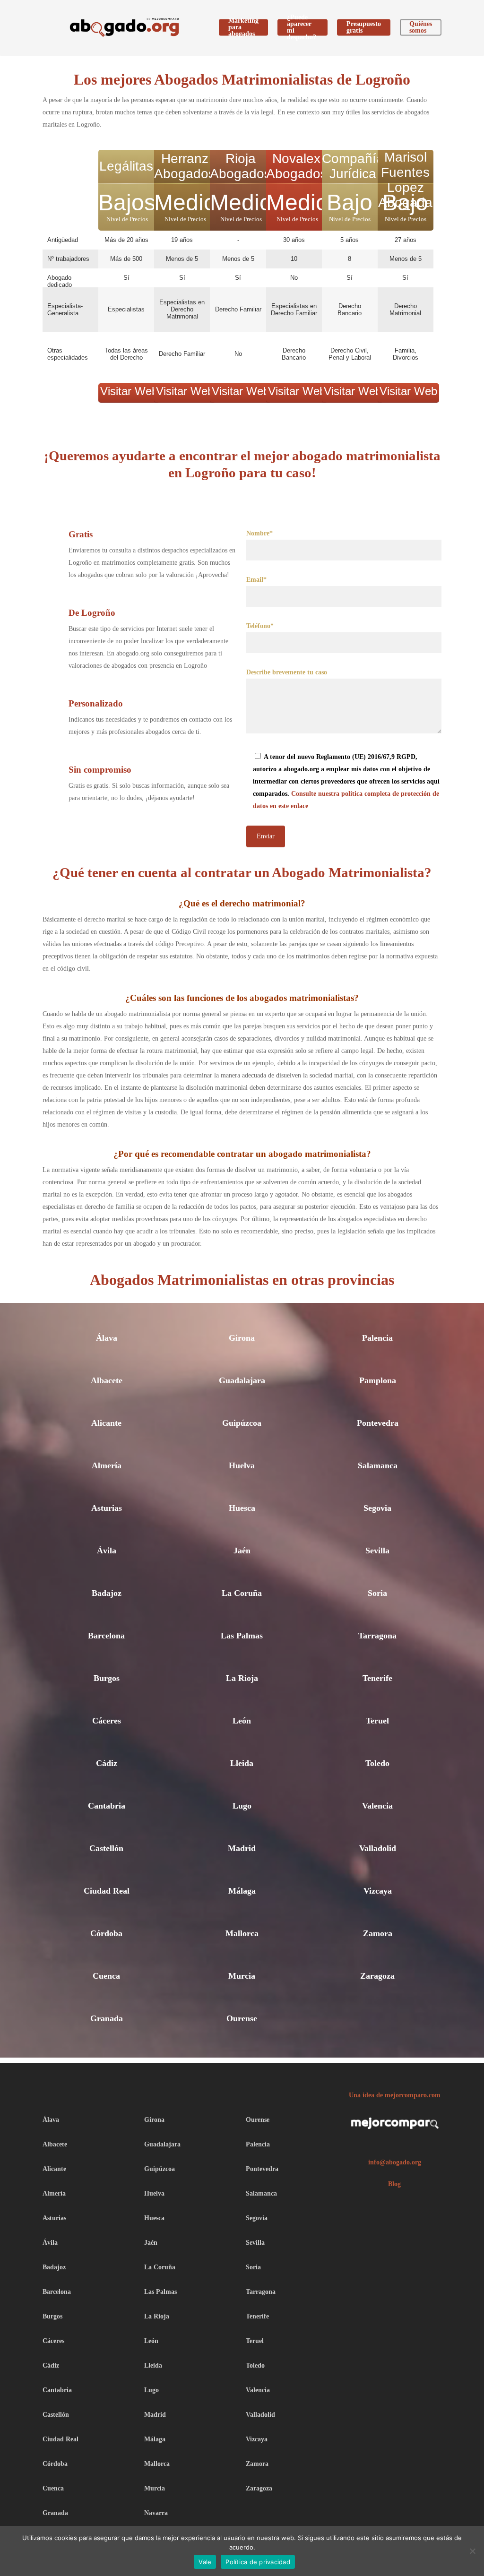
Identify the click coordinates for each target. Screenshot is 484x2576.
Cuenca (106, 1976)
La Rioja (242, 1678)
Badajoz (107, 1593)
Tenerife (377, 1678)
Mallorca (242, 1933)
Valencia (377, 1806)
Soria (377, 1593)
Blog (394, 2184)
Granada (107, 2018)
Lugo (242, 1806)
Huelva (242, 1465)
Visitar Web (129, 391)
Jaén (242, 1551)
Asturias (107, 1508)
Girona (242, 1338)
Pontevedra (378, 1423)
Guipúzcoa (242, 1423)
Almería (107, 1465)
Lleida (242, 1763)
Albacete (107, 1380)
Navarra (156, 2513)
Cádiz (107, 1763)
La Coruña (242, 1593)
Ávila (107, 1551)
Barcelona (106, 1636)
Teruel (377, 1721)
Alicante (106, 1423)
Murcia (242, 1976)
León (242, 1721)
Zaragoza (377, 1976)
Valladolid (378, 1848)
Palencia (377, 1338)
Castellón (106, 1848)
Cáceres (107, 1721)
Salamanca (378, 1465)
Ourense (242, 2018)
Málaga (242, 1891)
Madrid (242, 1848)
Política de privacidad (258, 2562)
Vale (205, 2562)
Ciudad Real (107, 1891)
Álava (107, 1338)
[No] (472, 2551)
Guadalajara (242, 1380)
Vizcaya (378, 1891)
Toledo (377, 1763)
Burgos (107, 1678)
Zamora (378, 1933)
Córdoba (106, 1933)
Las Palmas (242, 1636)
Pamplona (378, 1380)
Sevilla (377, 1551)
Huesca (242, 1508)
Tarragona (377, 1636)
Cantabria (107, 1806)
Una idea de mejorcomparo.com (395, 2095)
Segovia (377, 1508)
